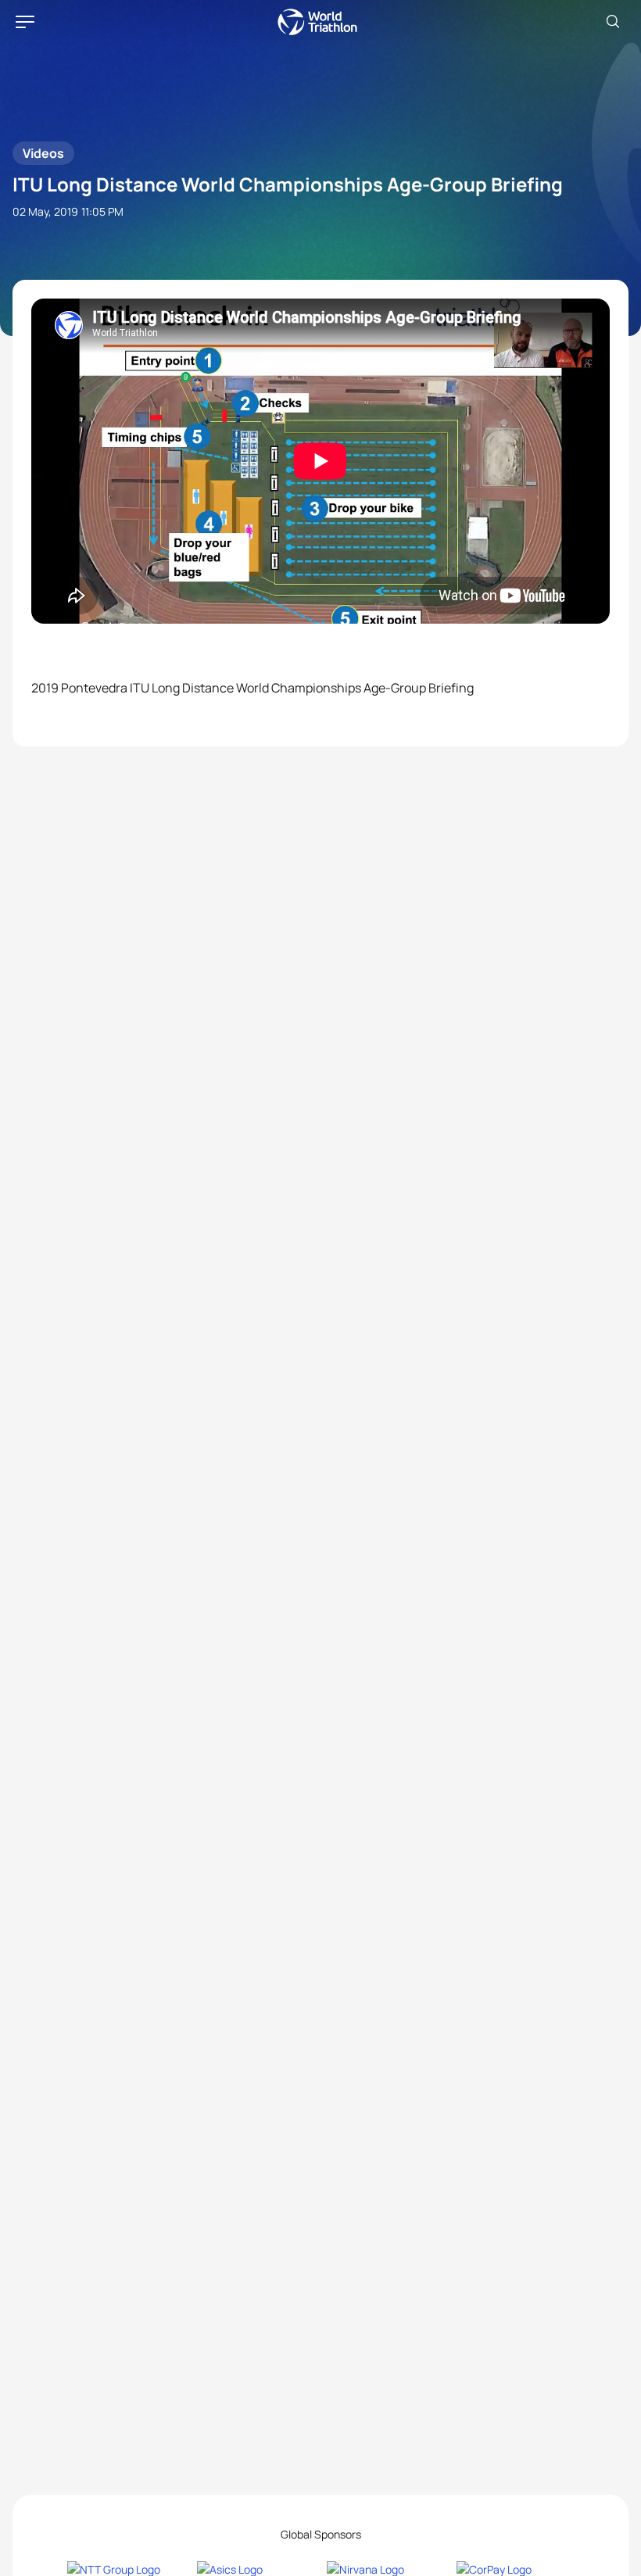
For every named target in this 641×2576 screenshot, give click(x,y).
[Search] (613, 22)
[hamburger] (25, 22)
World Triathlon (317, 22)
